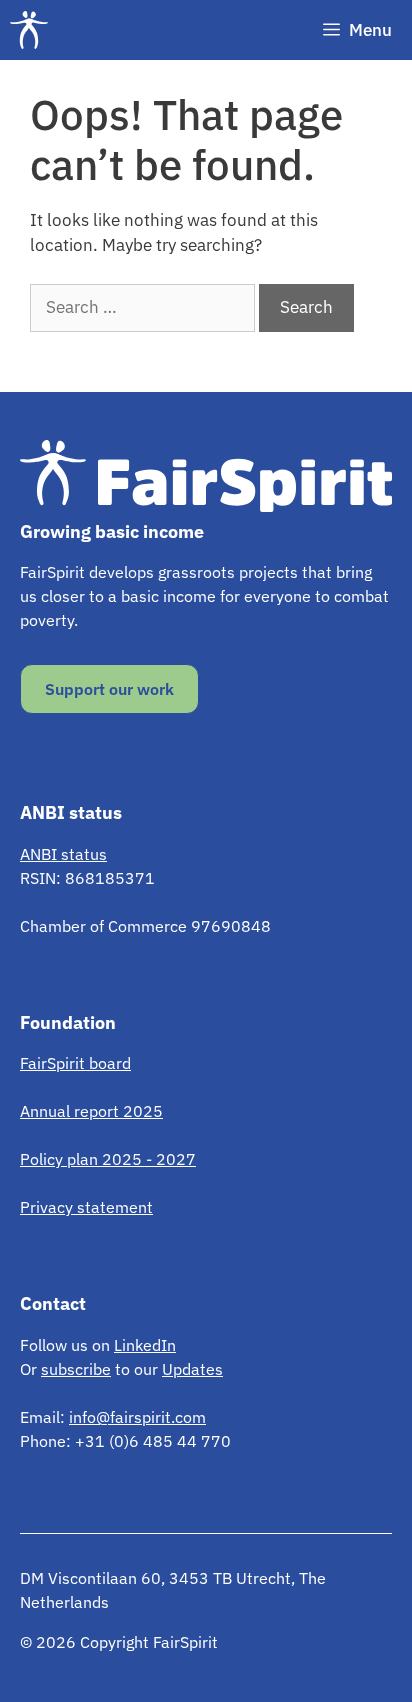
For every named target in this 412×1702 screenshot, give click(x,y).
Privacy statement (86, 1207)
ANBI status (63, 854)
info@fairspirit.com (137, 1417)
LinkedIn (145, 1345)
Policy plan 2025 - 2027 (108, 1159)
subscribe (76, 1369)
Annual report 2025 (91, 1111)
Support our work (109, 689)
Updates (192, 1369)
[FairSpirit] (34, 30)
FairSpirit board (75, 1063)
